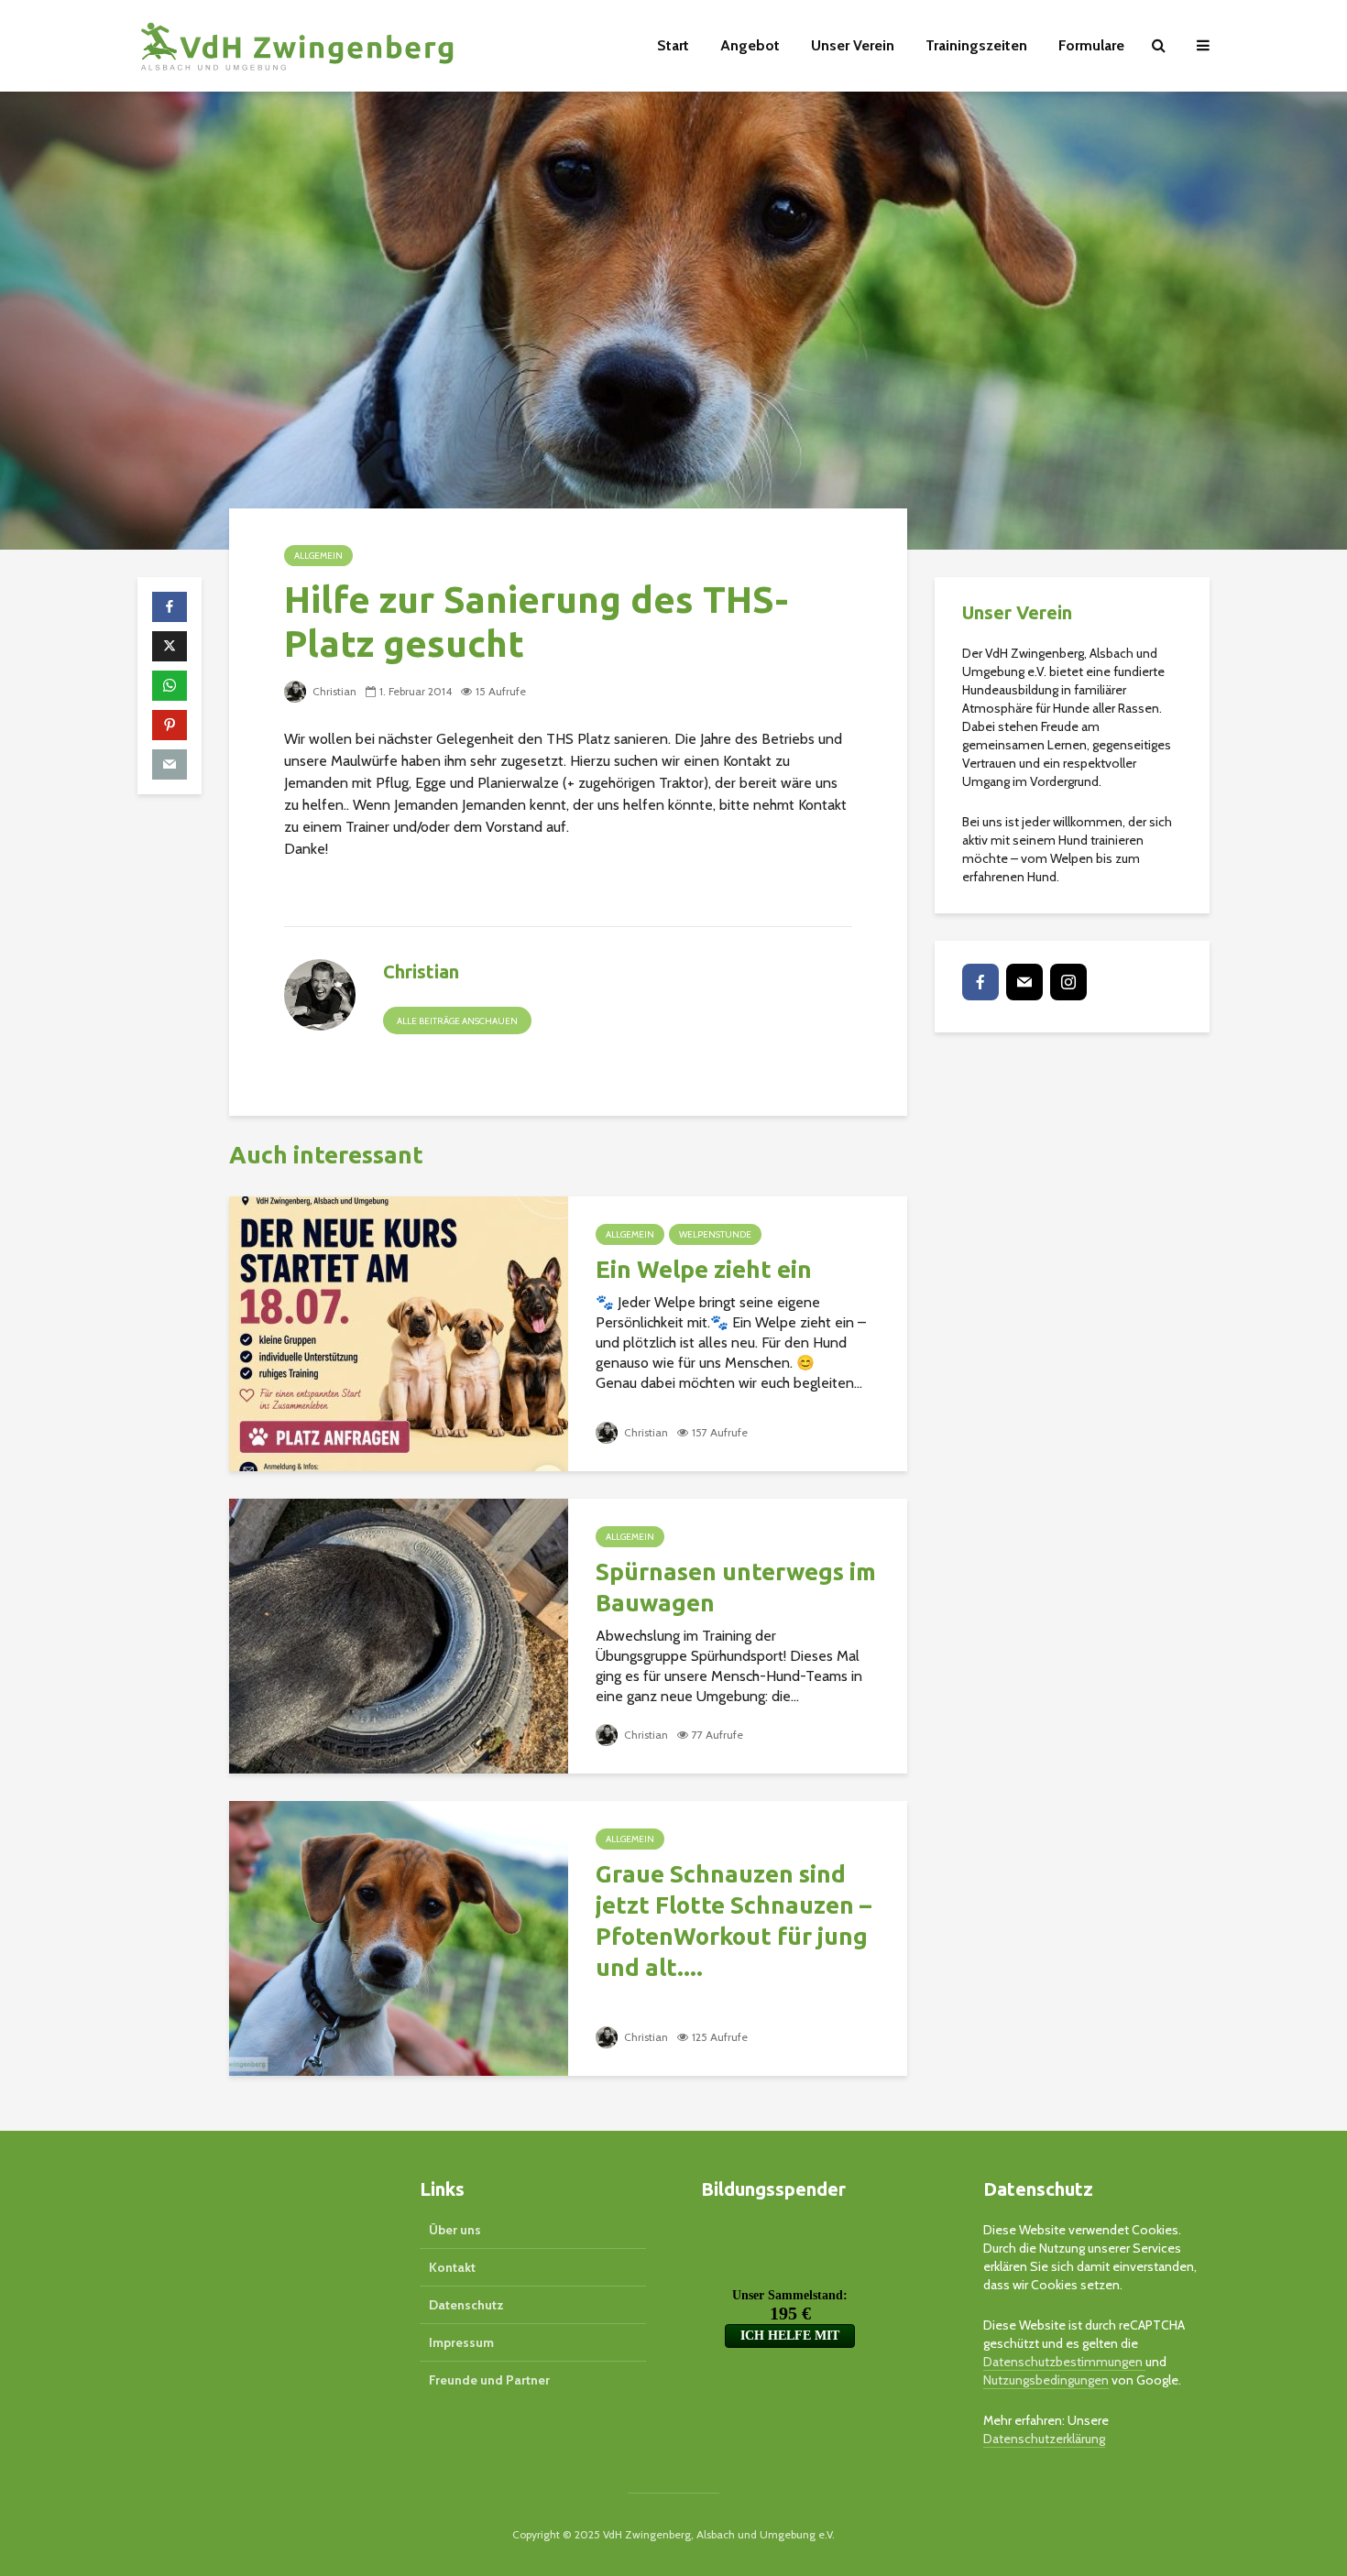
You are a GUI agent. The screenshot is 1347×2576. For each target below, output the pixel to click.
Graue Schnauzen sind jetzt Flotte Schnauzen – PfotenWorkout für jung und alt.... (734, 1921)
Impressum (461, 2342)
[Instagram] (1068, 982)
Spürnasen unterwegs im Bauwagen (736, 1587)
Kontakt (452, 2267)
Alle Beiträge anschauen (457, 1021)
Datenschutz (466, 2305)
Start (673, 45)
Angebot (750, 45)
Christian (333, 691)
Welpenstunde (715, 1234)
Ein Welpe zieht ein (704, 1269)
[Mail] (1024, 982)
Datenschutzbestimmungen (1064, 2362)
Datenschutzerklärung (1044, 2439)
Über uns (455, 2230)
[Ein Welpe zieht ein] (399, 1332)
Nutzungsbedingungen (1046, 2380)
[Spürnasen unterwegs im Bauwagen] (399, 1635)
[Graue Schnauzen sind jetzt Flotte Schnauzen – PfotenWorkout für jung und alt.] (399, 1937)
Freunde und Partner (489, 2380)
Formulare (1091, 45)
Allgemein (318, 556)
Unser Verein (853, 45)
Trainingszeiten (976, 45)
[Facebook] (980, 982)
